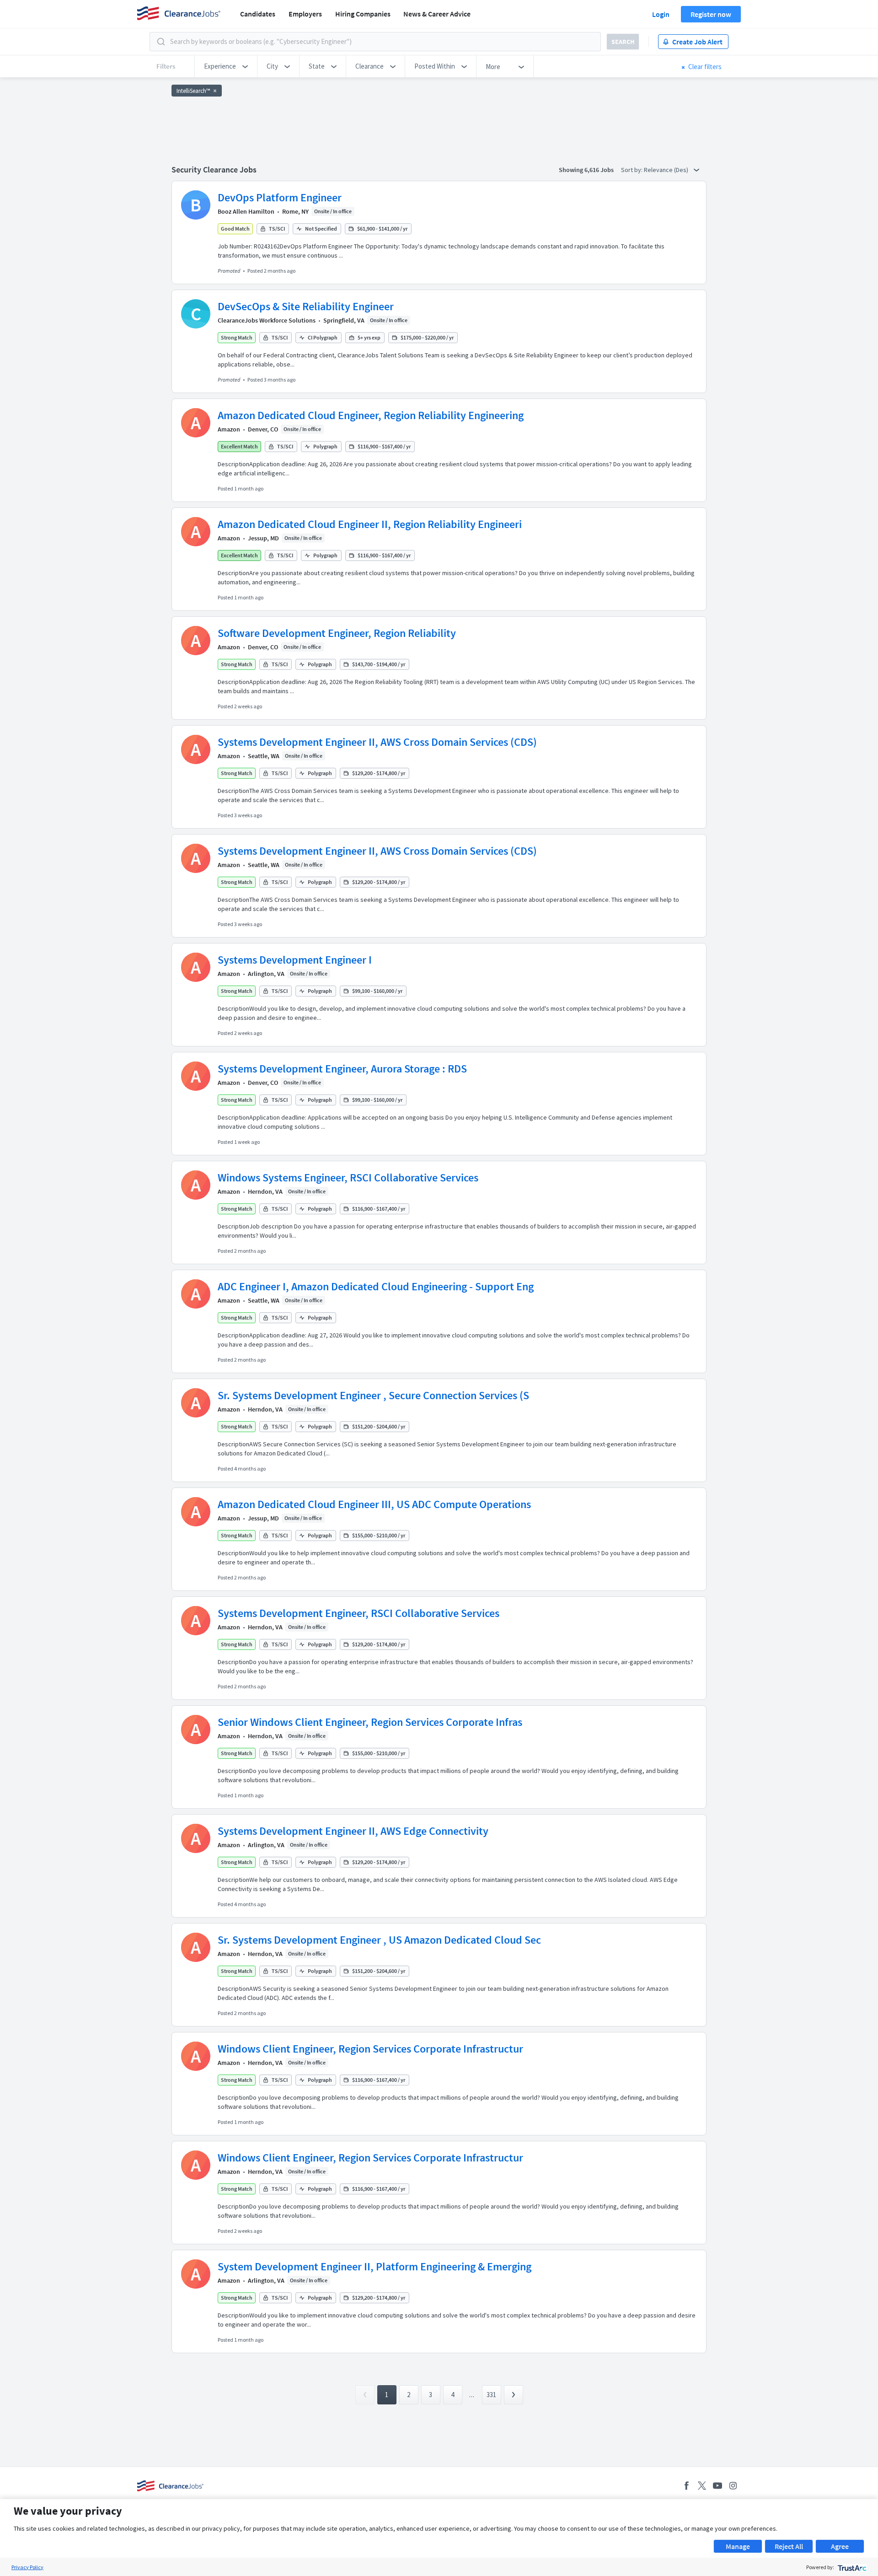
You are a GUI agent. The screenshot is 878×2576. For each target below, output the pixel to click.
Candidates (258, 14)
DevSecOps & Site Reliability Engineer (306, 306)
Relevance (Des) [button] (667, 170)
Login (661, 14)
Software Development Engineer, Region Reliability (337, 633)
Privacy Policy (27, 2567)
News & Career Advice (437, 14)
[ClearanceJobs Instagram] (733, 2486)
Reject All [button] (789, 2546)
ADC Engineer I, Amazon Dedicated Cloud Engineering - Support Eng (376, 1286)
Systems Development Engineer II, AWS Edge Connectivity (353, 1831)
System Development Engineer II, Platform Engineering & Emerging (375, 2266)
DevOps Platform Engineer (280, 197)
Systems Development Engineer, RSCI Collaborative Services (359, 1613)
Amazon (229, 429)
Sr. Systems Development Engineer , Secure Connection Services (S (373, 1395)
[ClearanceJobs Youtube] (717, 2486)
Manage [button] (738, 2546)
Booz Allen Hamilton (246, 211)
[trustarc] (851, 2567)
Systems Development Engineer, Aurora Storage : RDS (342, 1069)
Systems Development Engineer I (295, 960)
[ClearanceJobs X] (702, 2486)
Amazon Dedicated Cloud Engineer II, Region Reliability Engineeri (370, 524)
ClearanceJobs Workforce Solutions (267, 320)
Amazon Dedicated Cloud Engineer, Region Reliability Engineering (371, 415)
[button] (226, 66)
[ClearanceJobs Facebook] (686, 2486)
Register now (711, 14)
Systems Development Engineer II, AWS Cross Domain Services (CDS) (377, 742)
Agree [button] (840, 2546)
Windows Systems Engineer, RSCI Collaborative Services (348, 1178)
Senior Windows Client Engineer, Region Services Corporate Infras (370, 1722)
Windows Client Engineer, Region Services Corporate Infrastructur (370, 2049)
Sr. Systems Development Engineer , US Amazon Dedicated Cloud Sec (379, 1940)
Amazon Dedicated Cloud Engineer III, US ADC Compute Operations (374, 1504)
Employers (305, 14)
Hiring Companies (363, 14)
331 (491, 2395)
